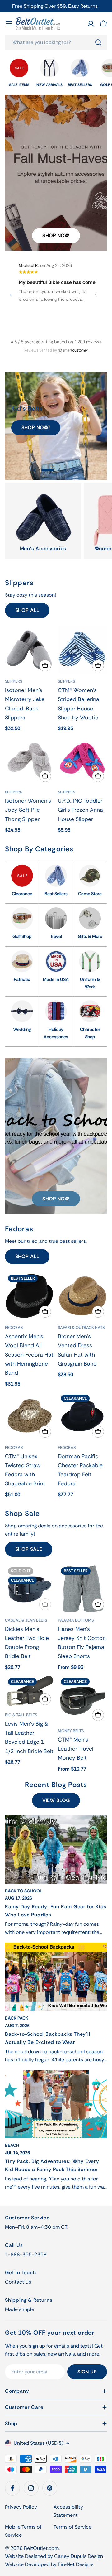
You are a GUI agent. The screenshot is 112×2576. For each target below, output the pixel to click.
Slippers (14, 681)
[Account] (91, 24)
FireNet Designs (76, 2564)
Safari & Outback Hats (81, 1327)
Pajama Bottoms (76, 1620)
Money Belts (71, 1731)
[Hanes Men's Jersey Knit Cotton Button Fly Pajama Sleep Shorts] (82, 1589)
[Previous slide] (35, 470)
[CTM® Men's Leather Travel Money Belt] (82, 1699)
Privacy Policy (21, 2507)
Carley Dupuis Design (79, 2556)
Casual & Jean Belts (26, 1620)
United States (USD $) (39, 2443)
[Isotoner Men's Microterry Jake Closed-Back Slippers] (30, 650)
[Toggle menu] (9, 24)
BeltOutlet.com (41, 2548)
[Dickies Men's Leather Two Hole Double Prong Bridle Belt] (30, 1589)
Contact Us (18, 2282)
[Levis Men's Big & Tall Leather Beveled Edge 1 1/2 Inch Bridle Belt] (30, 1692)
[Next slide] (73, 470)
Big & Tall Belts (21, 1715)
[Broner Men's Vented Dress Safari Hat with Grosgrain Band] (82, 1296)
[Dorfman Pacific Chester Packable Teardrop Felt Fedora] (82, 1416)
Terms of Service (72, 2527)
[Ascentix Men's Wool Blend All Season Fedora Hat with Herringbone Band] (30, 1296)
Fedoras (14, 1327)
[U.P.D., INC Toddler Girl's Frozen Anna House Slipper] (82, 761)
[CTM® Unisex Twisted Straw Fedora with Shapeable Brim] (30, 1416)
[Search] (98, 42)
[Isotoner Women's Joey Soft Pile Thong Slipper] (30, 761)
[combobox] (56, 42)
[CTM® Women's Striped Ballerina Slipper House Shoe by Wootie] (82, 650)
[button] (48, 470)
